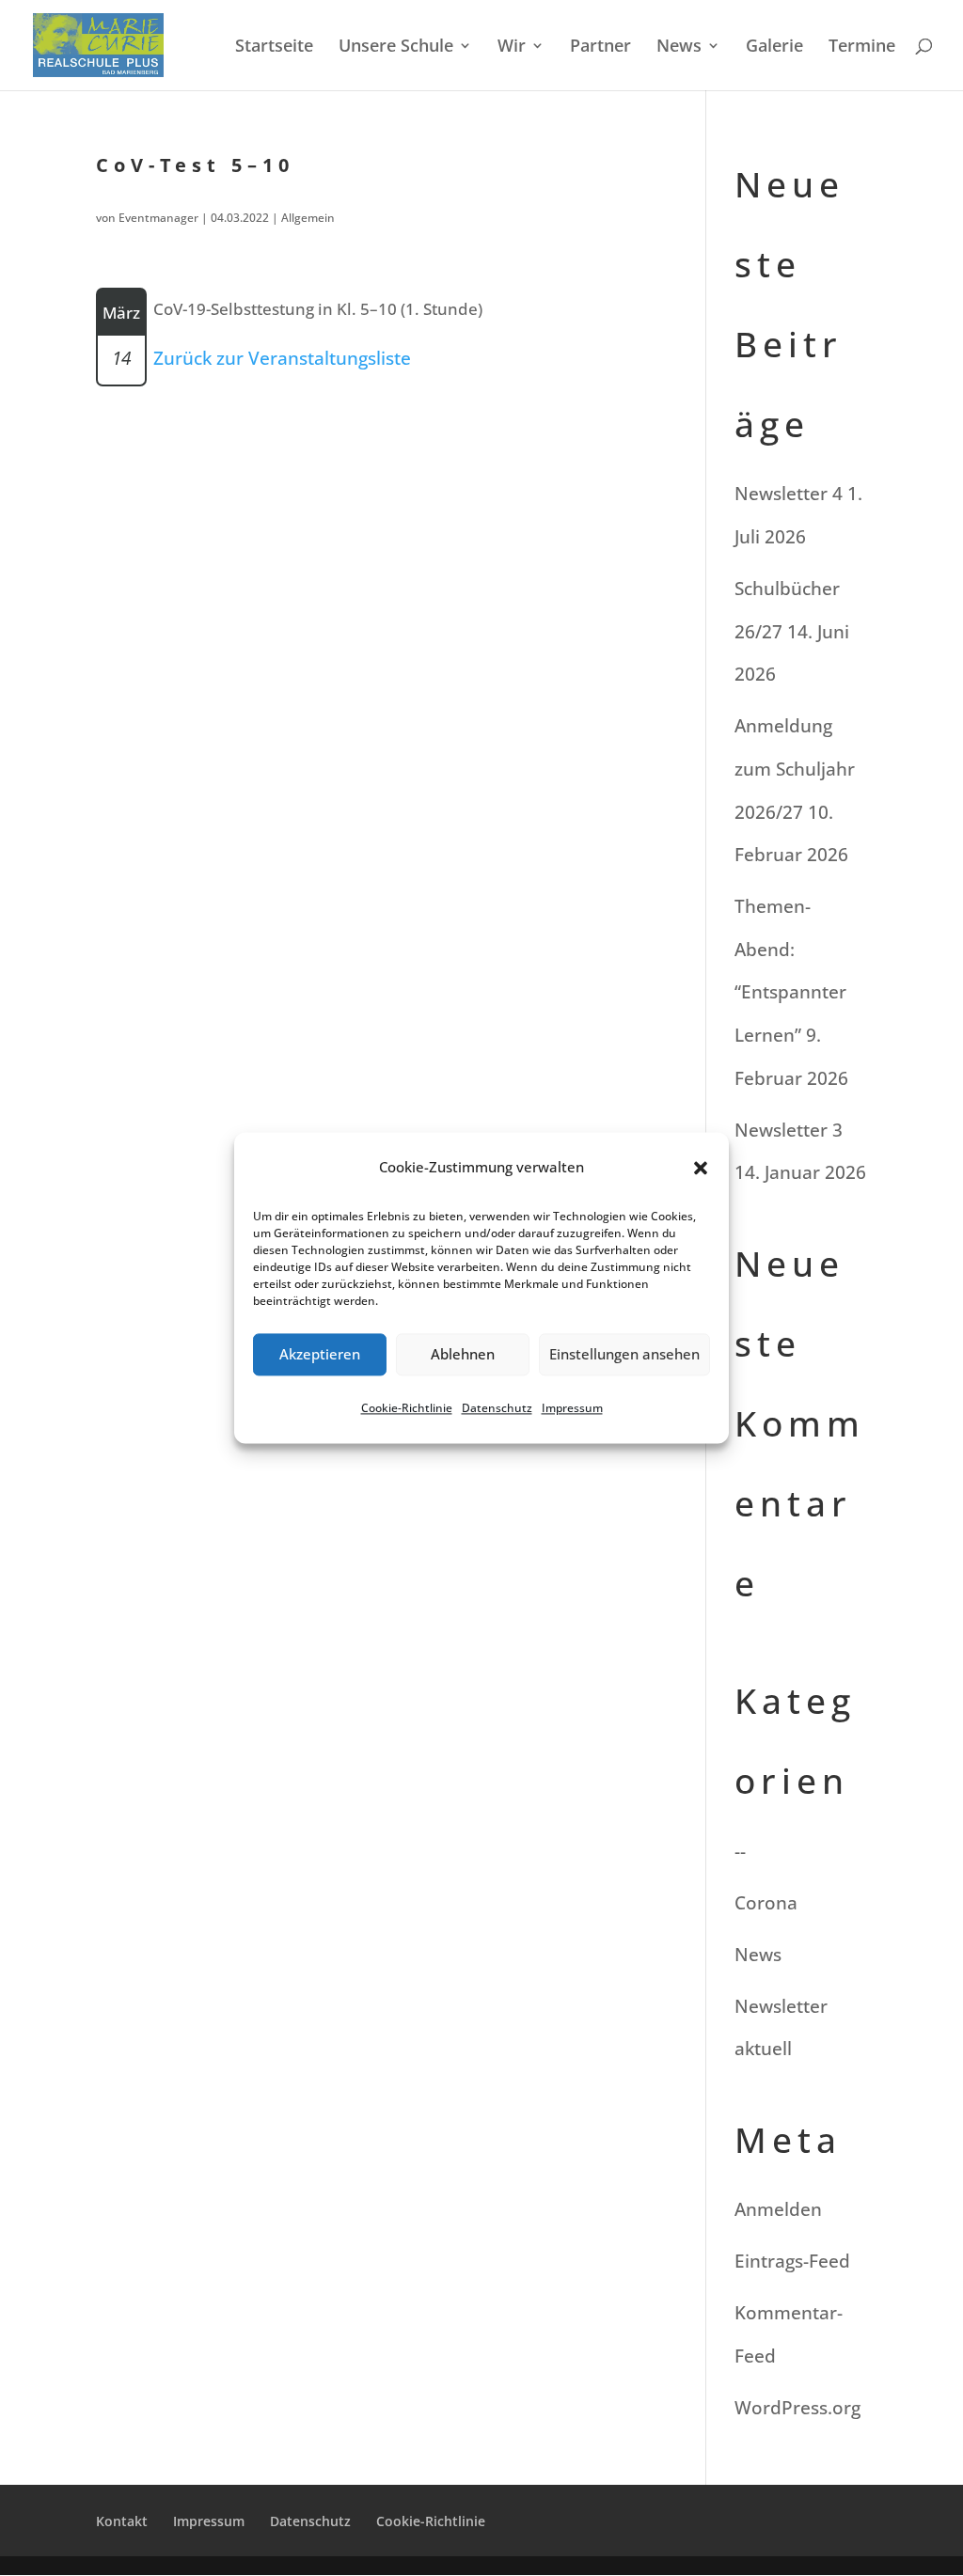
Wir (512, 47)
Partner (600, 47)
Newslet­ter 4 (789, 494)
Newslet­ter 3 (789, 1130)
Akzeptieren (320, 1355)
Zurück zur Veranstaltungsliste (282, 358)
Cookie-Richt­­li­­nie (431, 2521)
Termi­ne (862, 47)
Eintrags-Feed (792, 2261)
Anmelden (778, 2209)
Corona (766, 1903)
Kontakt (122, 2521)
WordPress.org (797, 2408)
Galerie (774, 47)
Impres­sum (572, 1408)
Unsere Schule (396, 47)
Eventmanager (158, 218)
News (679, 47)
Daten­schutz (497, 1408)
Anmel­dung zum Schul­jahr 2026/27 (795, 769)
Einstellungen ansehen (624, 1355)
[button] (701, 1168)
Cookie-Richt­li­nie (407, 1408)
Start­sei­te (274, 47)
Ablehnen (463, 1355)
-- (740, 1851)
